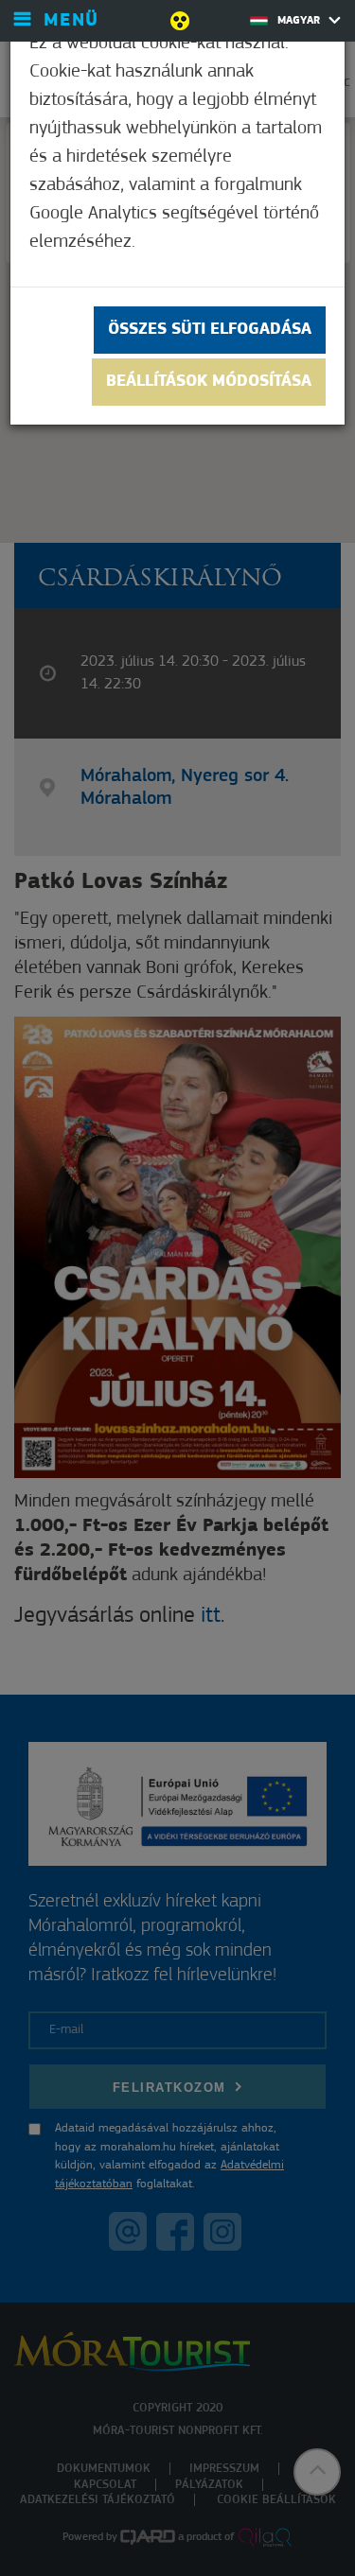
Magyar (301, 21)
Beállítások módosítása (209, 382)
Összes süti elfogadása (210, 330)
